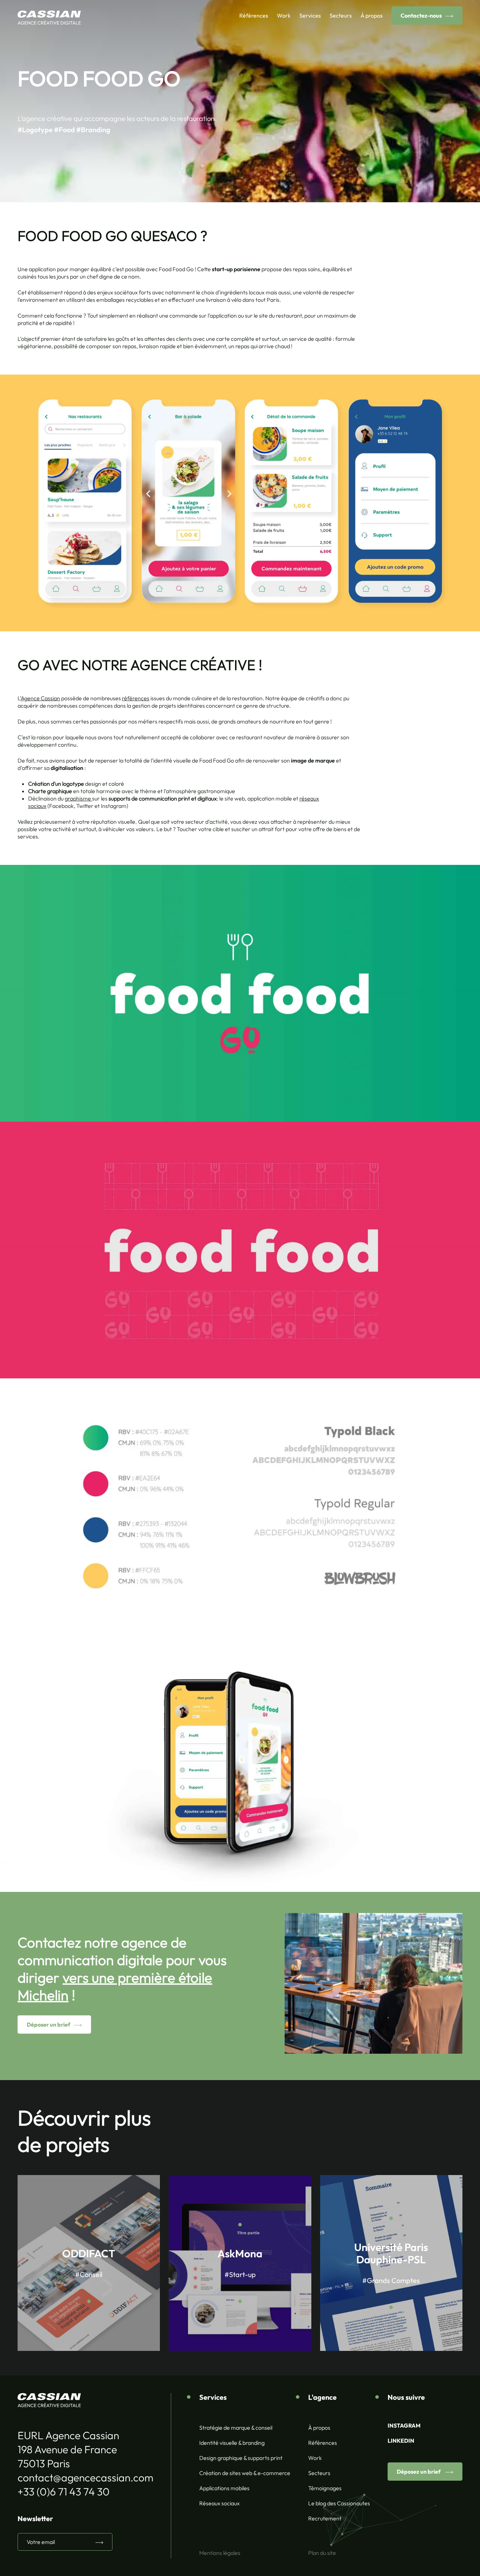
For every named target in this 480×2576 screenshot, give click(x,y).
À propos (372, 15)
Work (284, 15)
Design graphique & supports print (241, 2458)
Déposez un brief (419, 2472)
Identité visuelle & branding (232, 2443)
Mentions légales (220, 2553)
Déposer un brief (48, 2025)
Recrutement (325, 2518)
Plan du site (322, 2553)
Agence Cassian (40, 698)
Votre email (41, 2542)
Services (310, 15)
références (136, 698)
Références (254, 15)
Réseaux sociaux (219, 2503)
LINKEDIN (401, 2441)
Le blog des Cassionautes (339, 2503)
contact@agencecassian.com (85, 2478)
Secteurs (341, 15)
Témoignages (325, 2488)
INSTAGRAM (404, 2425)
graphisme (78, 798)
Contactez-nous (421, 15)
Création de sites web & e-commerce (245, 2473)
